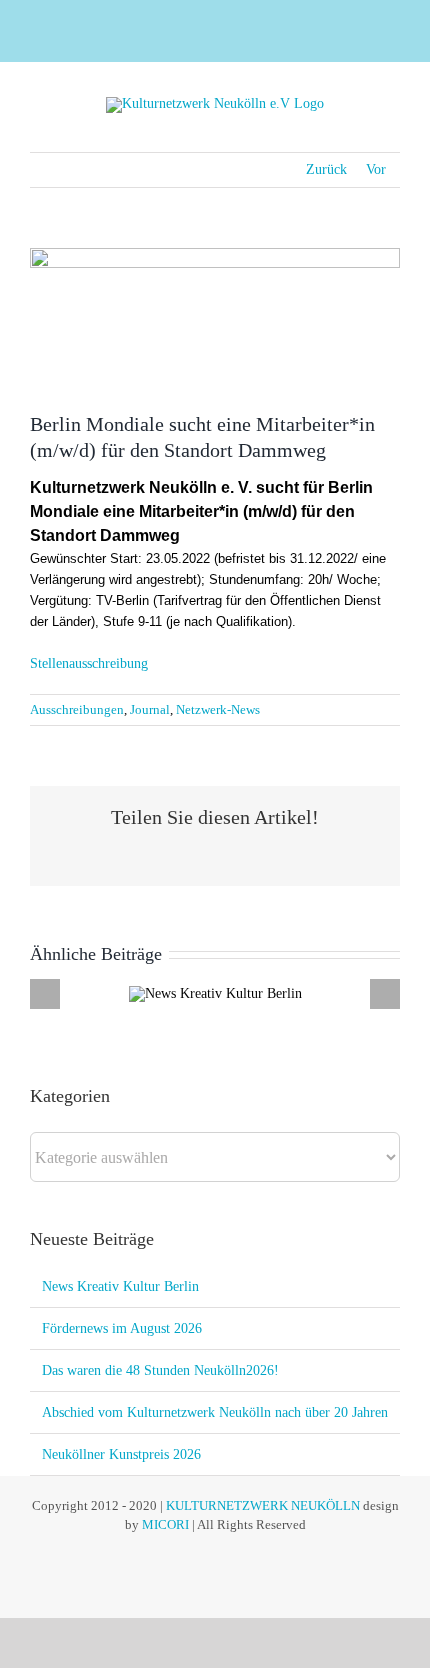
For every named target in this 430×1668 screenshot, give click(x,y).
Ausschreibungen (77, 709)
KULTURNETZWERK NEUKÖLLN (263, 1505)
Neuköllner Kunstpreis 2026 (121, 1454)
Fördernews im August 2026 (122, 1328)
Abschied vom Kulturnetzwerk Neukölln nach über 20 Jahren (215, 1412)
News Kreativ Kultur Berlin (120, 1286)
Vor (376, 169)
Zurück (326, 169)
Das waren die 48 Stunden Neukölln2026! (160, 1370)
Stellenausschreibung (89, 663)
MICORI (165, 1524)
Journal (150, 709)
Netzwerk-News (218, 709)
